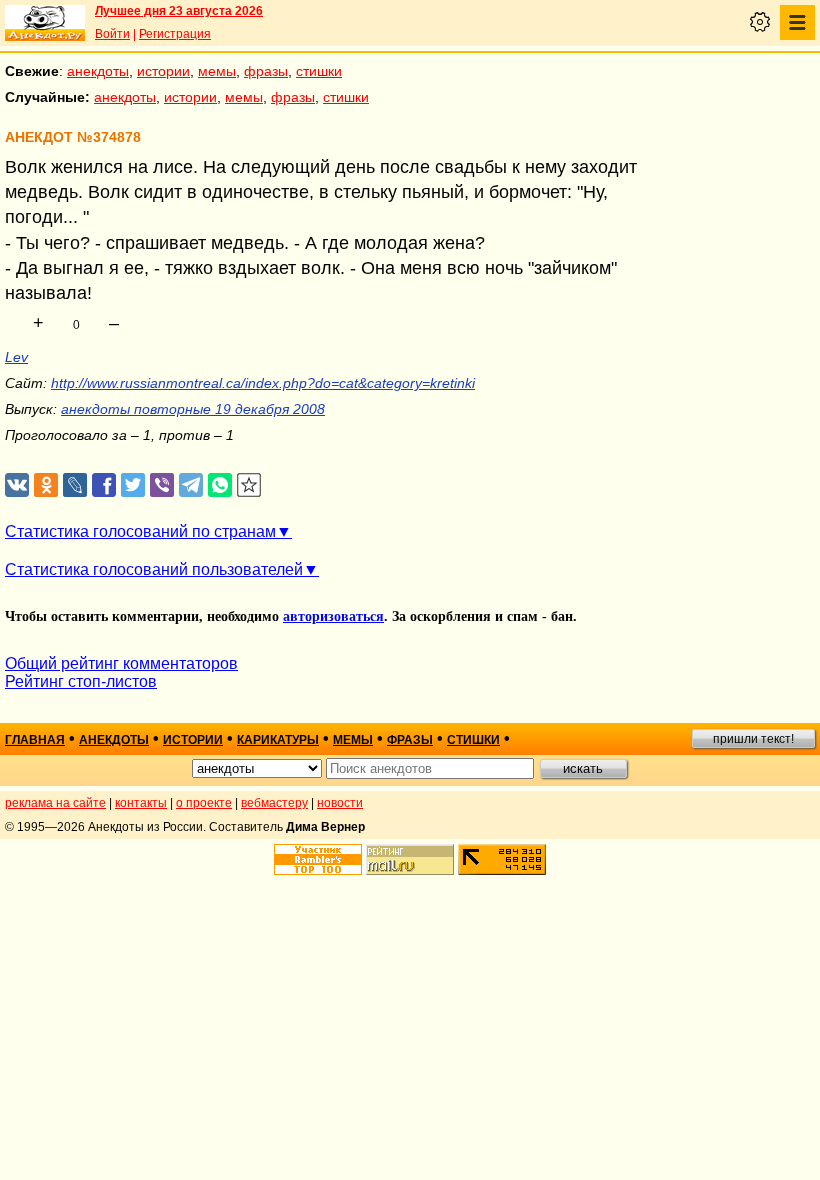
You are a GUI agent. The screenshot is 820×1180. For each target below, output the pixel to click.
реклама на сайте (55, 803)
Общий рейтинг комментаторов (121, 663)
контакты (141, 803)
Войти (112, 34)
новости (340, 803)
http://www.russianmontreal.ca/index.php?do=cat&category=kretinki (263, 383)
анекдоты (98, 71)
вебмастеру (274, 803)
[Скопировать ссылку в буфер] (249, 485)
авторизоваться (333, 616)
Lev (16, 357)
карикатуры (278, 740)
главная (35, 740)
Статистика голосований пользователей (154, 569)
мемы (217, 71)
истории (163, 71)
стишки (319, 71)
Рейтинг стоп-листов (81, 681)
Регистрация (175, 34)
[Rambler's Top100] (318, 859)
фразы (266, 71)
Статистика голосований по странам (140, 531)
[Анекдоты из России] (45, 23)
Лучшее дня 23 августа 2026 (179, 11)
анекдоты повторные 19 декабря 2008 (193, 409)
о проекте (204, 803)
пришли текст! (753, 739)
